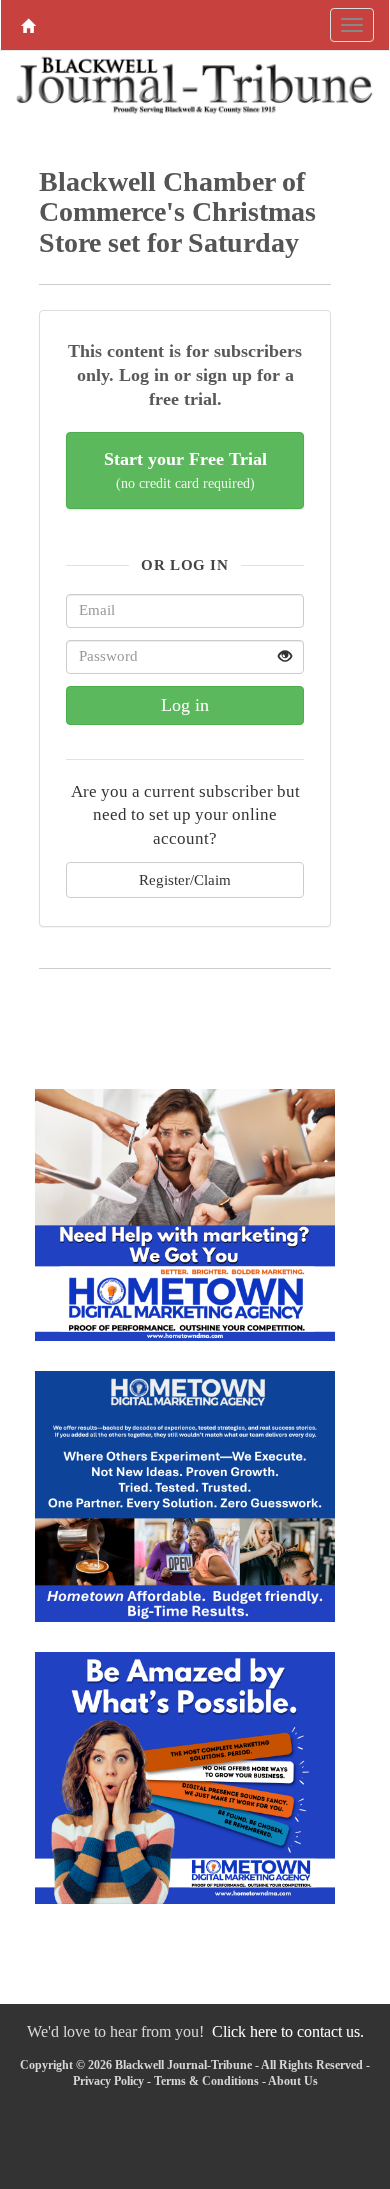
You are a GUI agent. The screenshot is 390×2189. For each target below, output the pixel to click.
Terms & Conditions (206, 2081)
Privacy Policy (108, 2081)
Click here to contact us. (288, 2031)
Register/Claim (185, 879)
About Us (293, 2081)
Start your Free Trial (185, 470)
